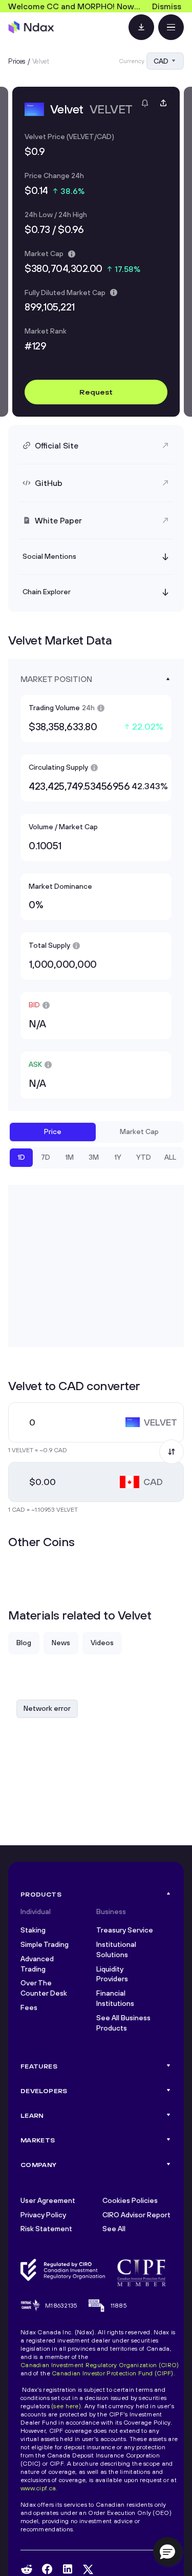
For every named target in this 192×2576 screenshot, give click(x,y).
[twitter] (88, 2569)
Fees (29, 2007)
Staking (33, 1930)
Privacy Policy (43, 2215)
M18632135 (61, 2305)
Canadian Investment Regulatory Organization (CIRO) (100, 2365)
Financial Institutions (115, 1998)
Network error (47, 1708)
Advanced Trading (37, 1964)
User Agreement (48, 2200)
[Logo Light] (31, 27)
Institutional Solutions (116, 1949)
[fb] (47, 2569)
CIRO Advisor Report (136, 2215)
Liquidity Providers (112, 1974)
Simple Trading (45, 1944)
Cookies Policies (130, 2200)
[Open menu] (171, 27)
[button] (167, 2551)
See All (114, 2229)
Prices (17, 61)
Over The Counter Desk (44, 1988)
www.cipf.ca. (39, 2488)
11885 (119, 2305)
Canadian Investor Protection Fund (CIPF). (113, 2373)
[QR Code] (141, 27)
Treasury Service (125, 1930)
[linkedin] (68, 2569)
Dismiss (167, 6)
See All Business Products (123, 2023)
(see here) (66, 2406)
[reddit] (27, 2569)
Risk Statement (46, 2229)
